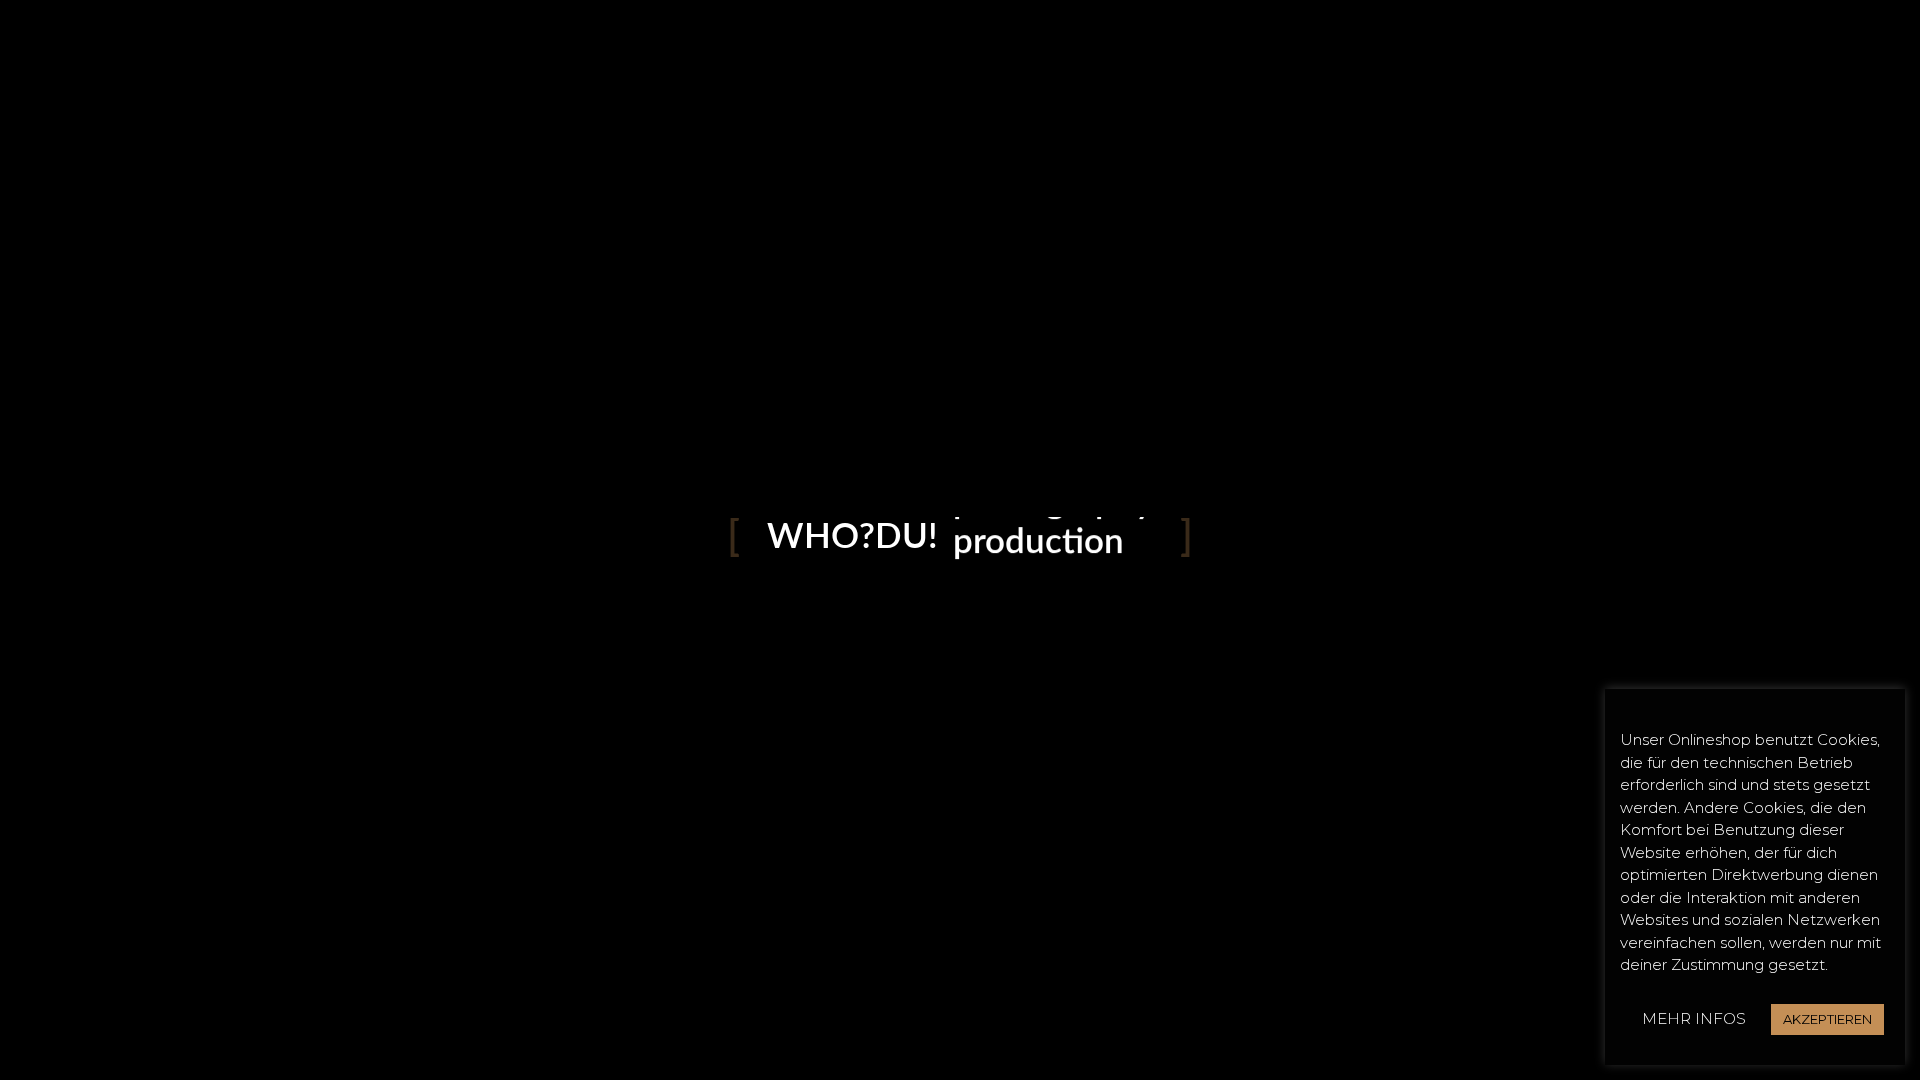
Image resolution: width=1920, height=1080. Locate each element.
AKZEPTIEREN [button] (1827, 1019)
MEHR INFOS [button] (1694, 1018)
